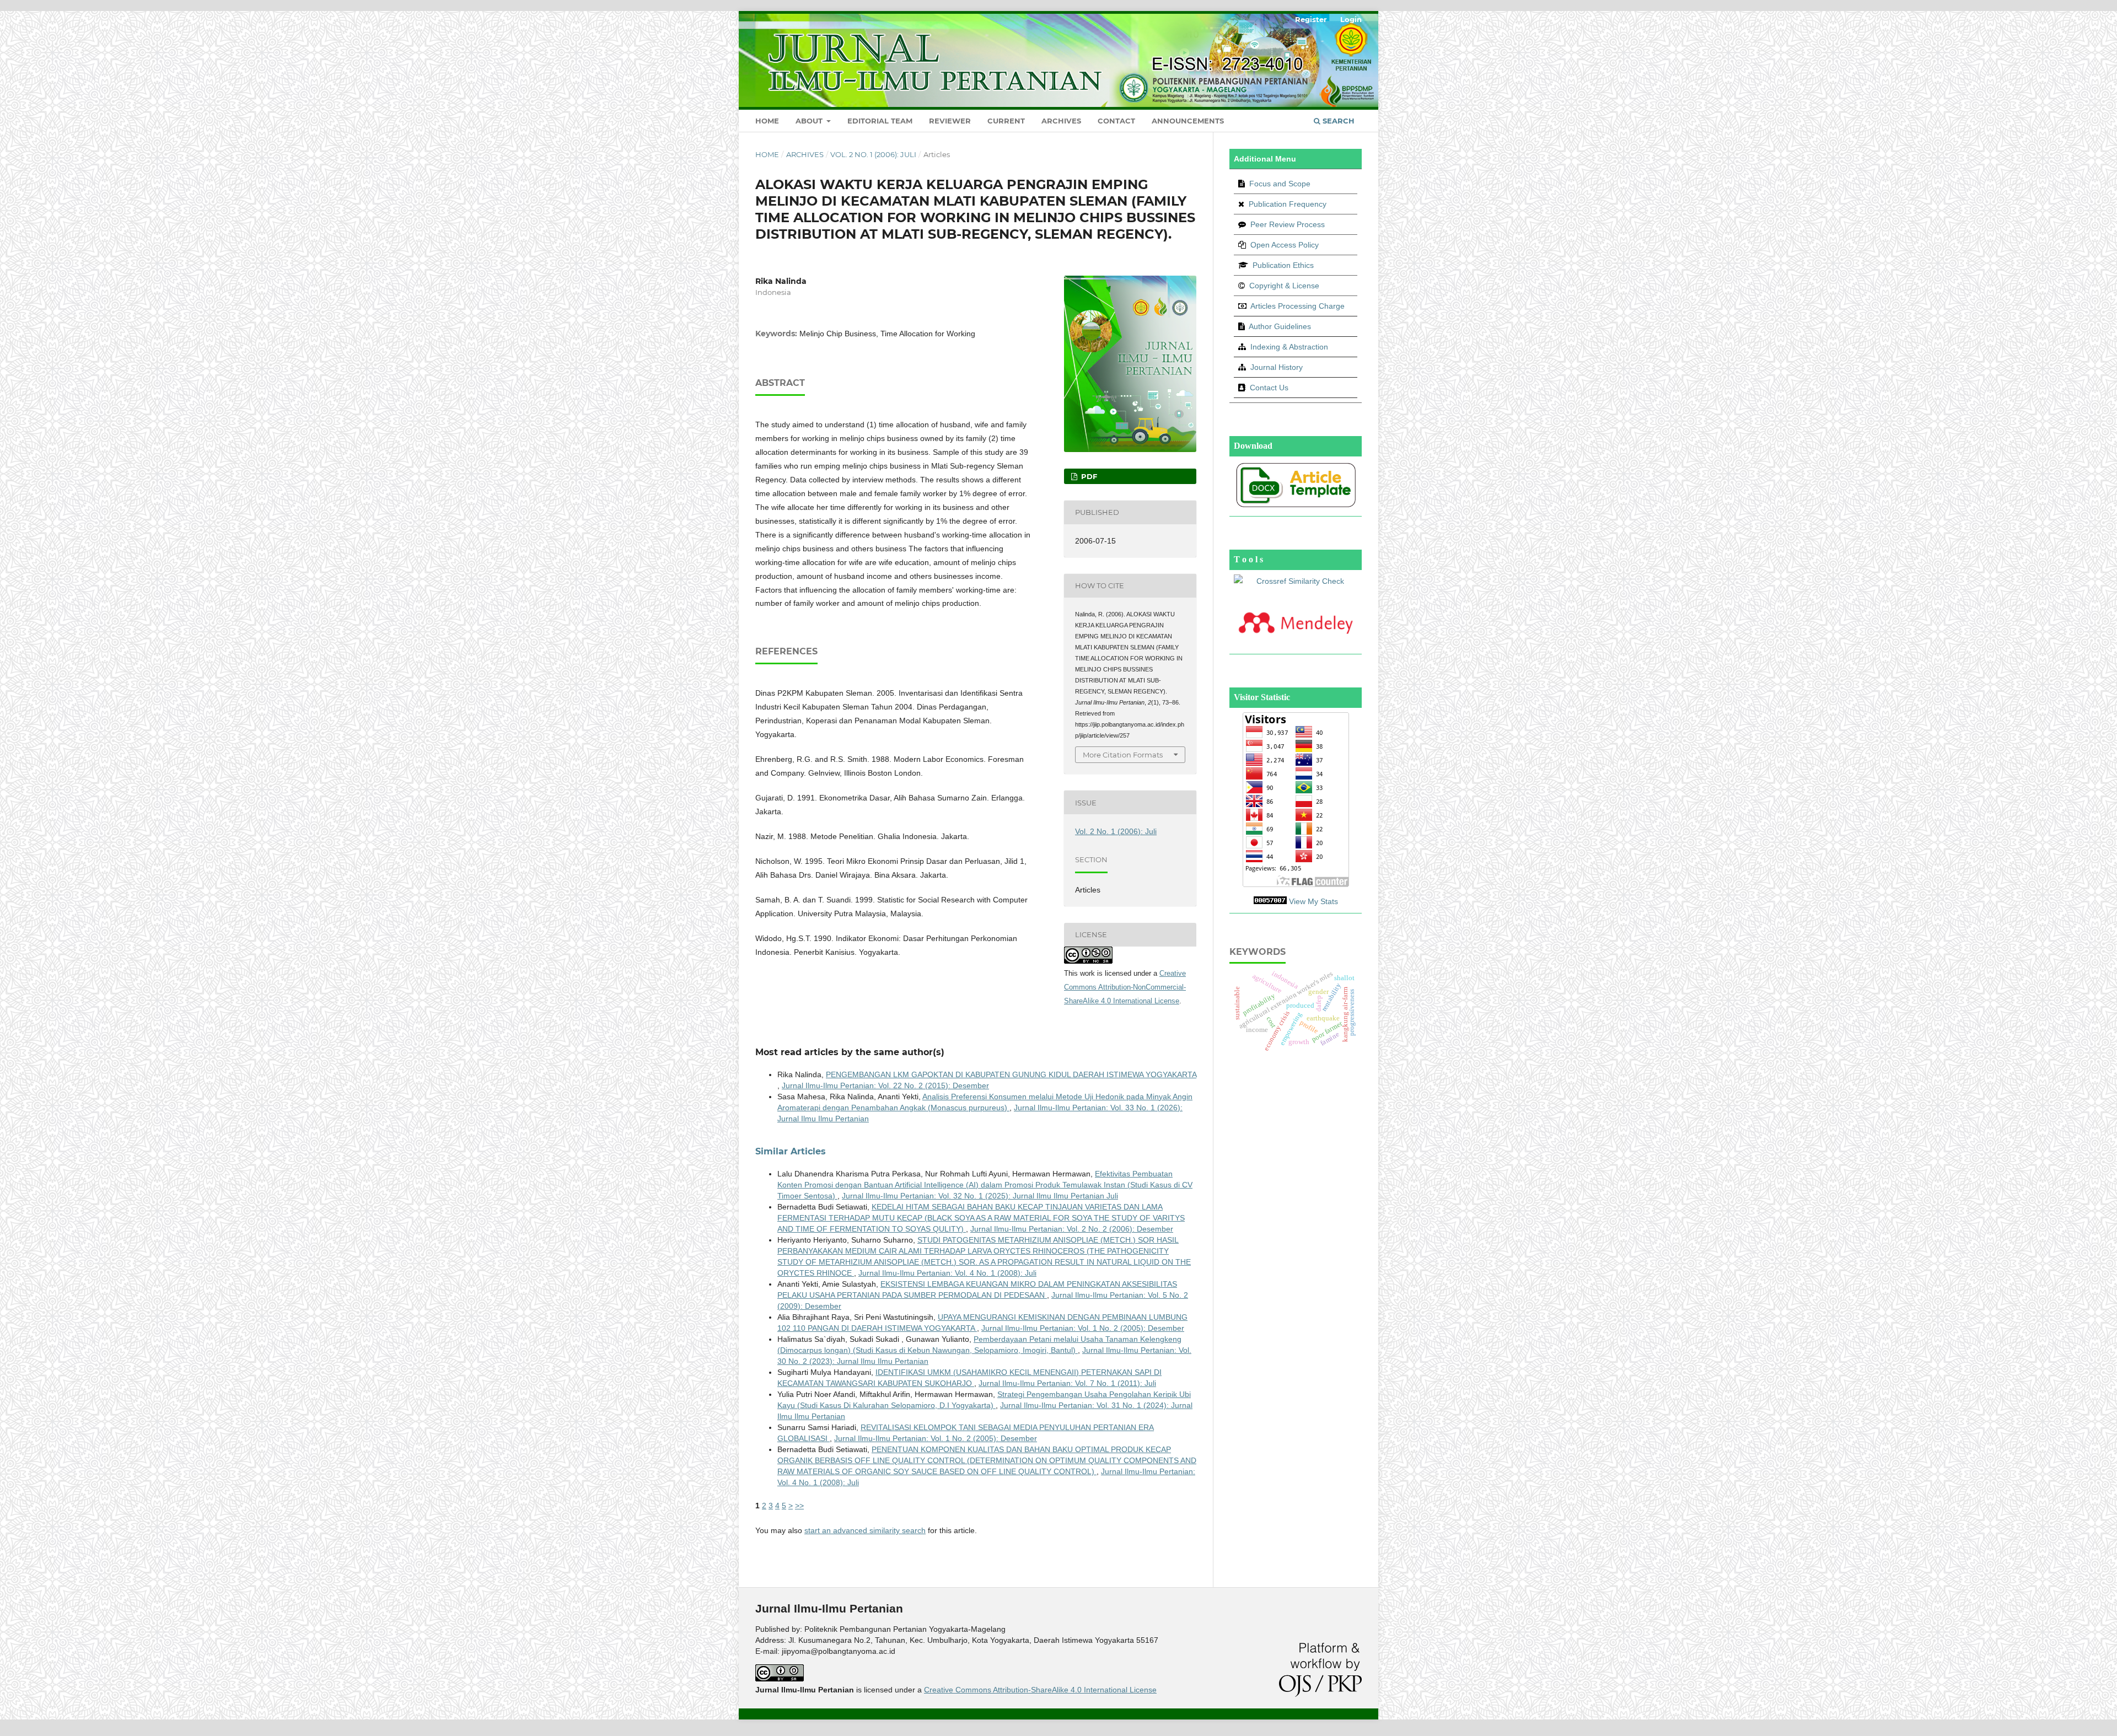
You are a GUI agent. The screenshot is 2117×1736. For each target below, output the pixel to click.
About (810, 121)
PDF (1088, 476)
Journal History (1275, 367)
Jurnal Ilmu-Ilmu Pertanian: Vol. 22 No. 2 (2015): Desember (885, 1085)
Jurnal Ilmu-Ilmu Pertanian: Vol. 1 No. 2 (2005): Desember (1083, 1328)
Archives (1061, 121)
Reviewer (950, 121)
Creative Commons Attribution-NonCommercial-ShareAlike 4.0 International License (1125, 987)
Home (767, 121)
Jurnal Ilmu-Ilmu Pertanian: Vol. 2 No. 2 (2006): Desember (1072, 1229)
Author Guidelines (1279, 326)
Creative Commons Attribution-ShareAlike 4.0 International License (1040, 1690)
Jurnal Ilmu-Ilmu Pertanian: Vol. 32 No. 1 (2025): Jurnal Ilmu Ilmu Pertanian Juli (980, 1196)
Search (1337, 121)
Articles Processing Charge (1297, 306)
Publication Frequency (1288, 204)
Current (1006, 121)
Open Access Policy (1283, 245)
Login (1351, 19)
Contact (1116, 121)
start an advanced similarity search (865, 1530)
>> (799, 1506)
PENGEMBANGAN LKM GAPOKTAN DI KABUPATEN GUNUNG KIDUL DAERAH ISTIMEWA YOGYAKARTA (1011, 1074)
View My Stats (1313, 901)
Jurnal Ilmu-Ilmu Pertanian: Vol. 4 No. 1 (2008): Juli (947, 1273)
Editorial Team (880, 121)
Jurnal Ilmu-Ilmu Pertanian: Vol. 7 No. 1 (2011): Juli (1067, 1383)
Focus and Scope (1279, 184)
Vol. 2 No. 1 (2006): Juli (873, 154)
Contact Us (1269, 388)
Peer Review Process (1286, 224)
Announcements (1188, 121)
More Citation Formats (1123, 755)
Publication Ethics (1283, 265)
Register (1311, 19)
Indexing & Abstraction (1288, 347)
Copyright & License (1283, 286)
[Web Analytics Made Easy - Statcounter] (1270, 901)
